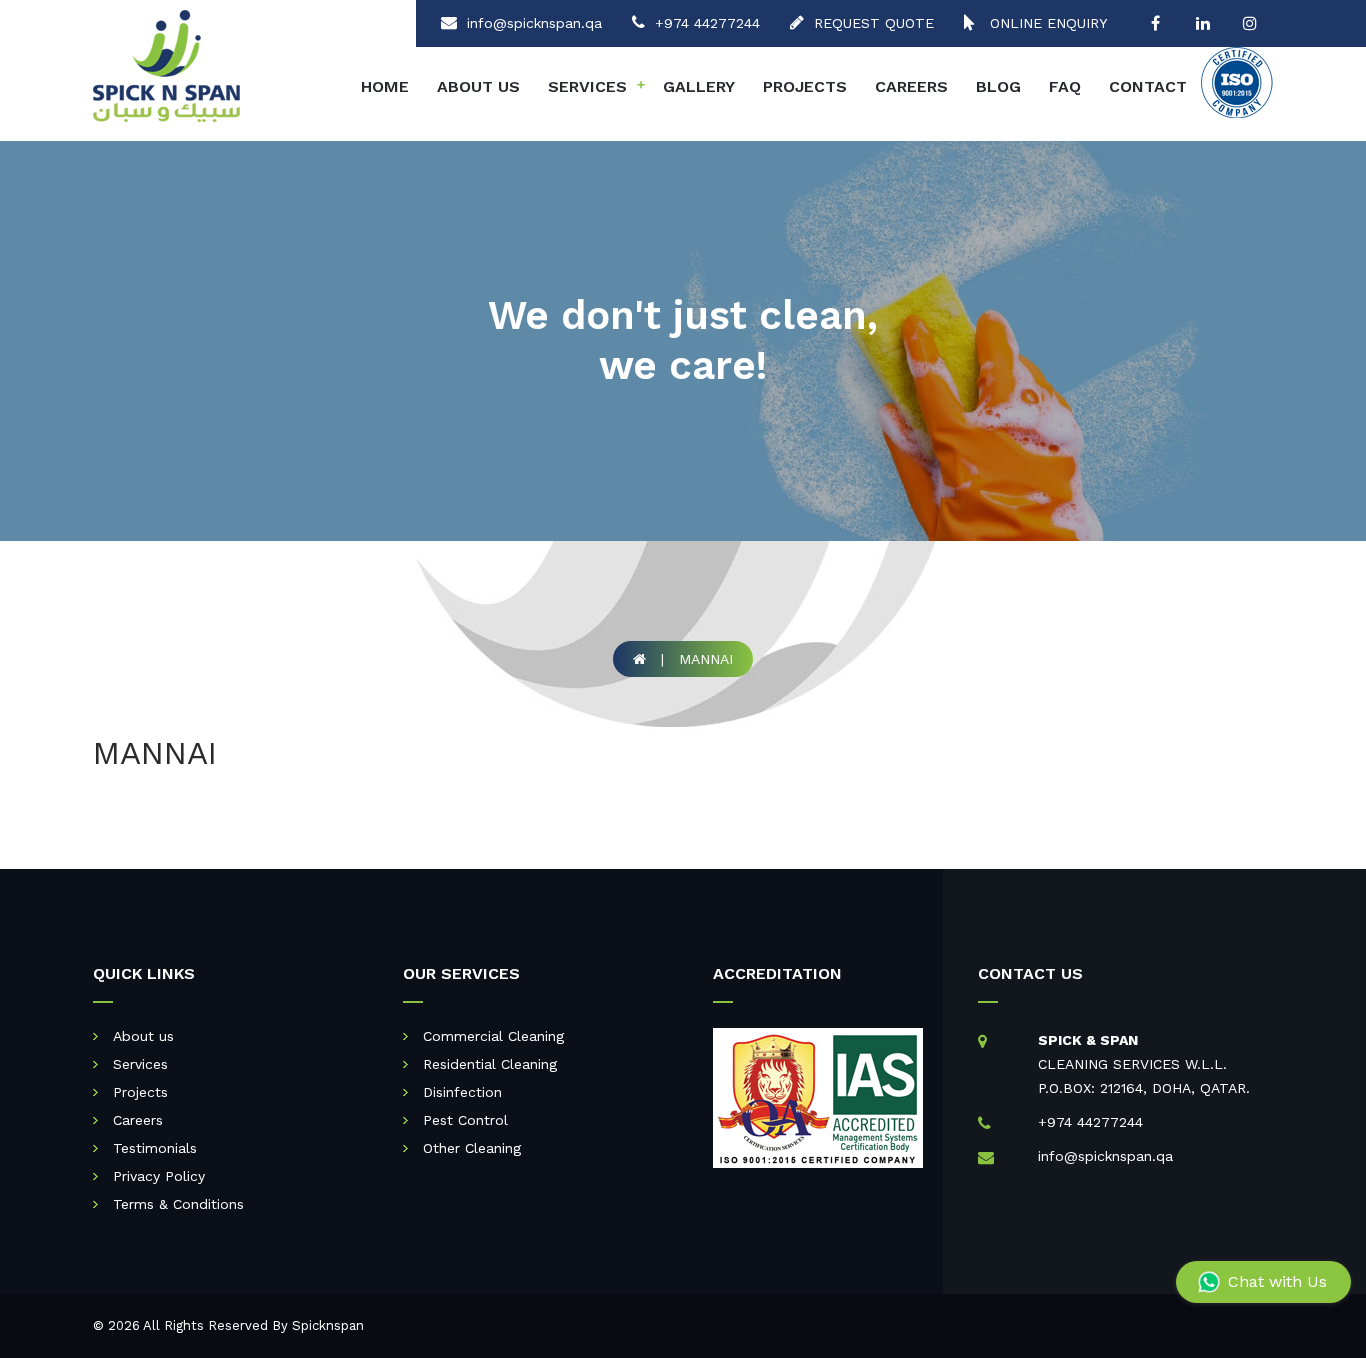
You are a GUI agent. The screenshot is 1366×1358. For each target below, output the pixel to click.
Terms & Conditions (178, 1204)
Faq (1065, 86)
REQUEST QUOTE (874, 23)
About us (143, 1036)
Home (385, 86)
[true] (1155, 23)
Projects (805, 86)
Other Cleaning (472, 1148)
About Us (478, 86)
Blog (998, 86)
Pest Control (465, 1120)
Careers (911, 86)
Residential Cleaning (490, 1064)
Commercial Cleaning (493, 1036)
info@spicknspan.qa (534, 23)
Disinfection (462, 1092)
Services (596, 86)
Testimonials (155, 1148)
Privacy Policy (159, 1176)
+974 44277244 (707, 23)
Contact (1148, 86)
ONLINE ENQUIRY (1046, 23)
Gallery (699, 86)
